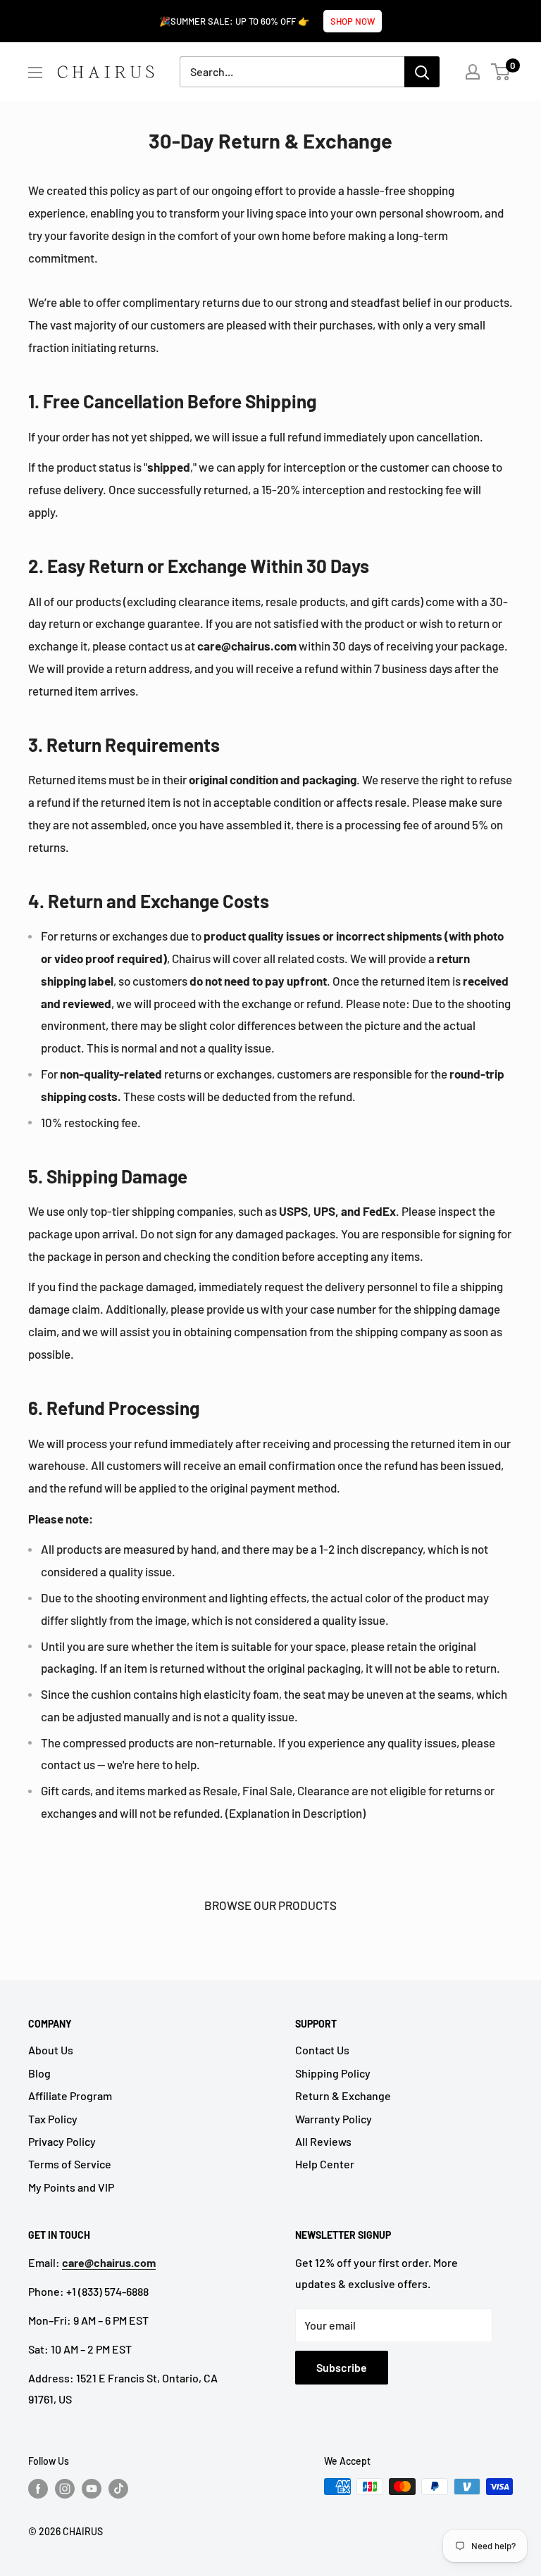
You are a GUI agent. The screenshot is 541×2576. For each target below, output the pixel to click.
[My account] (473, 72)
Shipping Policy (333, 2073)
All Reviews (323, 2141)
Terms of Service (70, 2164)
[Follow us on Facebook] (38, 2488)
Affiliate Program (70, 2096)
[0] (501, 72)
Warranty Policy (334, 2119)
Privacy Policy (62, 2141)
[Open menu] (35, 73)
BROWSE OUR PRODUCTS (270, 1905)
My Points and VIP (71, 2187)
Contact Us (322, 2050)
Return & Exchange (343, 2096)
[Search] (422, 72)
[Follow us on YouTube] (92, 2488)
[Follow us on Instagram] (65, 2488)
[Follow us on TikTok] (118, 2488)
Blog (39, 2073)
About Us (51, 2050)
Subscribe (342, 2367)
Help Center (325, 2164)
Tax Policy (53, 2119)
